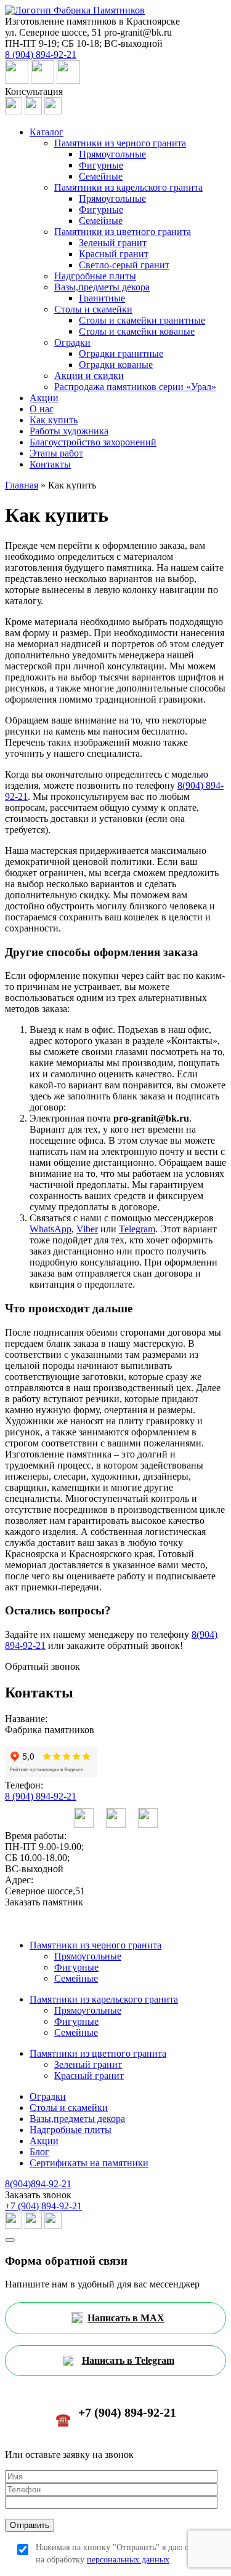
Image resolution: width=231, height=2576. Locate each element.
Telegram (137, 1229)
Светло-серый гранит (124, 265)
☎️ (116, 2416)
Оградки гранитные (121, 353)
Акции (44, 398)
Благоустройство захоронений (93, 442)
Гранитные (102, 298)
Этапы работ (56, 453)
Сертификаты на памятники (89, 2163)
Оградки (72, 342)
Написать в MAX (126, 2318)
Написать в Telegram (128, 2360)
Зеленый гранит (113, 243)
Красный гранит (114, 254)
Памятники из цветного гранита (123, 232)
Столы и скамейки (93, 309)
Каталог (47, 132)
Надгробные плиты (95, 276)
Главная (22, 485)
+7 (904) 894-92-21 (43, 2206)
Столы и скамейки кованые (137, 331)
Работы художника (69, 431)
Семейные (101, 176)
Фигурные (101, 165)
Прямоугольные (112, 154)
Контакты (50, 464)
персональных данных (128, 2560)
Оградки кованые (116, 365)
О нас (42, 409)
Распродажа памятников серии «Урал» (135, 387)
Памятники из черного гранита (120, 143)
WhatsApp (51, 1229)
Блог (39, 2152)
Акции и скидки (89, 376)
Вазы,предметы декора (102, 287)
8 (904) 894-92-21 (41, 1796)
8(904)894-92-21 (38, 2184)
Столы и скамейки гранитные (142, 320)
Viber (87, 1229)
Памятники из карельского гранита (128, 187)
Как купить (54, 420)
